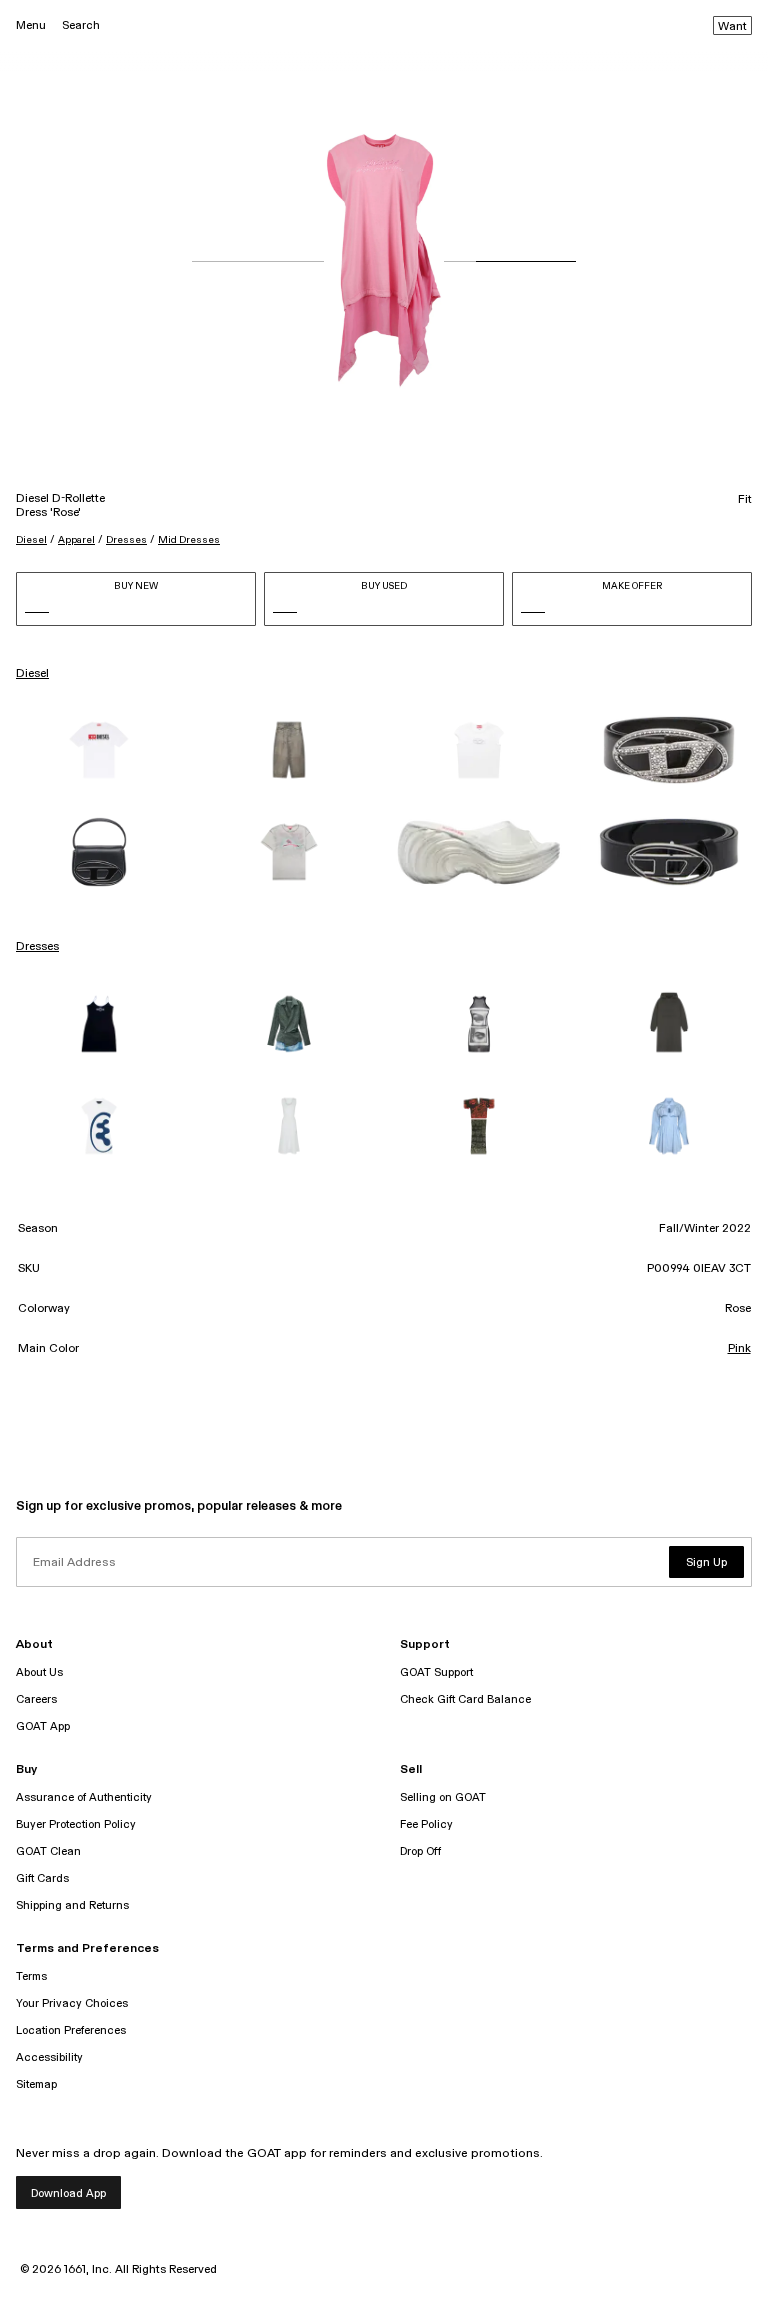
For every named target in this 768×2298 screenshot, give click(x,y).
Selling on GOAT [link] (443, 1797)
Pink (739, 1349)
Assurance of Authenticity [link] (84, 1797)
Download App (68, 2193)
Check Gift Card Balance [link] (465, 1699)
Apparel (76, 540)
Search (81, 25)
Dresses (126, 540)
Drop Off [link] (420, 1851)
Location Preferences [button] (71, 2030)
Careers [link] (36, 1699)
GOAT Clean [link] (48, 1851)
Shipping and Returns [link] (72, 1905)
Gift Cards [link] (42, 1878)
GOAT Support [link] (436, 1672)
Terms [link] (31, 1976)
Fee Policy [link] (426, 1824)
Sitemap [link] (36, 2084)
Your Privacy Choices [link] (72, 2003)
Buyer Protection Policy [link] (76, 1824)
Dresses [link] (37, 947)
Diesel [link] (32, 674)
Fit (745, 500)
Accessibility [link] (49, 2057)
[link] (99, 750)
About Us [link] (39, 1672)
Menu (31, 25)
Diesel (31, 540)
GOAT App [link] (43, 1726)
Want (732, 27)
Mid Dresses (189, 540)
